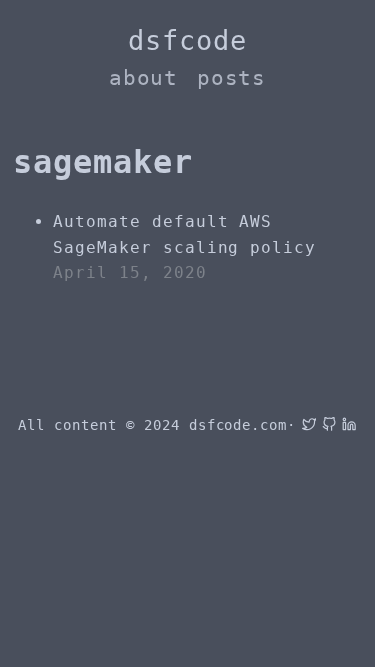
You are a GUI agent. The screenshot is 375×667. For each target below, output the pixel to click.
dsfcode (187, 40)
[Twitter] (306, 425)
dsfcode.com (238, 425)
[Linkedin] (346, 425)
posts (232, 77)
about (144, 77)
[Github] (326, 425)
